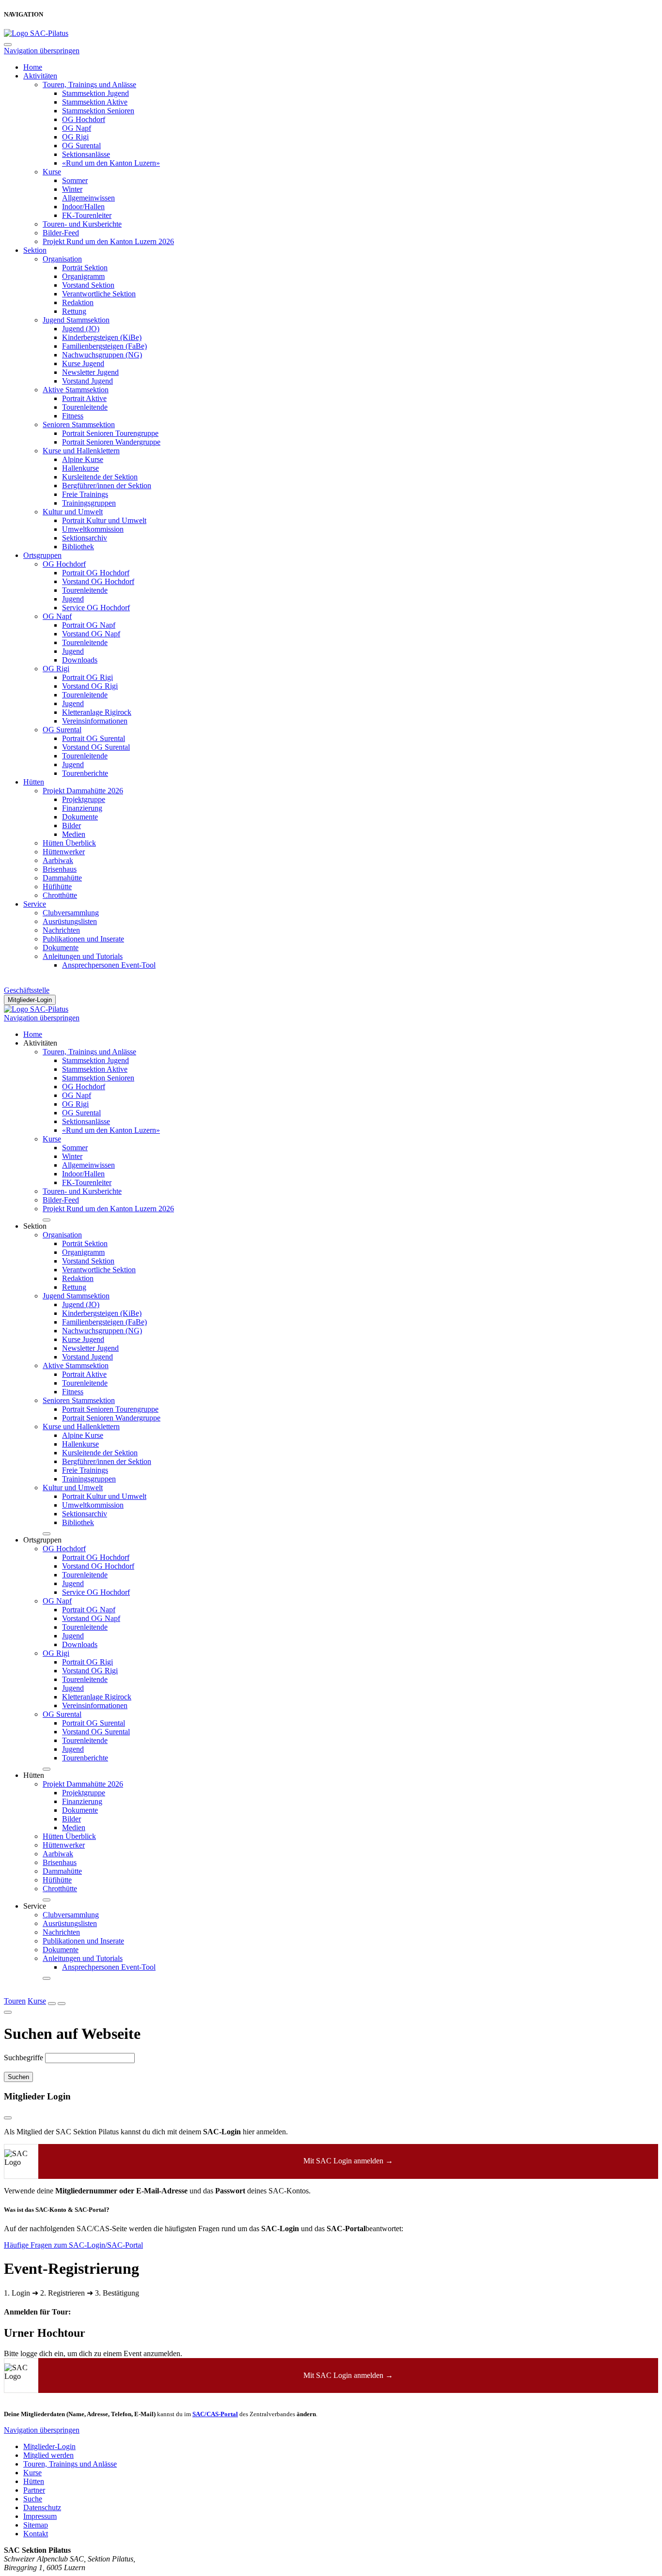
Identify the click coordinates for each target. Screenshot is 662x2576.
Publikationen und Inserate (83, 939)
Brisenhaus (60, 869)
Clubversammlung (71, 913)
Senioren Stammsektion (79, 424)
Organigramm (83, 276)
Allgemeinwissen (88, 198)
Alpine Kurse (83, 459)
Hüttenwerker (64, 852)
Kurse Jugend (83, 363)
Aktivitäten (40, 76)
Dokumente (80, 817)
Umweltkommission (93, 529)
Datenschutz (42, 2507)
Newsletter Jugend (90, 372)
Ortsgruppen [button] (42, 1540)
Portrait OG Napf (89, 625)
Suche (33, 2499)
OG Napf (77, 128)
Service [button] (35, 1906)
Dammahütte (62, 878)
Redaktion (78, 302)
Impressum (40, 2516)
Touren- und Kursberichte (82, 224)
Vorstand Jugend (87, 381)
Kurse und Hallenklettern (81, 451)
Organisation (62, 259)
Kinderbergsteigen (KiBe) (102, 337)
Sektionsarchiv (85, 538)
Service (35, 904)
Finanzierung (82, 808)
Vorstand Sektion (88, 285)
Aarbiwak (58, 860)
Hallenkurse (80, 468)
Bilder (71, 825)
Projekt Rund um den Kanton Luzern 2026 (108, 241)
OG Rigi (75, 137)
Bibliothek (78, 547)
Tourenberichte (85, 773)
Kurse (52, 172)
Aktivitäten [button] (40, 1043)
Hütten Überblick (69, 843)
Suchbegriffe (24, 2058)
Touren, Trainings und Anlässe (89, 85)
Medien (74, 834)
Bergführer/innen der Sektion (107, 486)
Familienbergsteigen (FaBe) (104, 346)
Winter (72, 189)
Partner (34, 2490)
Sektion (35, 250)
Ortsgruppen (42, 555)
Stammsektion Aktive (95, 102)
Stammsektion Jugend (95, 93)
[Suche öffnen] (52, 2004)
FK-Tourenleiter (87, 215)
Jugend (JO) (81, 329)
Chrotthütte (60, 895)
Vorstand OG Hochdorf (98, 581)
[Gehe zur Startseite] (36, 33)
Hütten (34, 782)
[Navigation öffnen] (62, 2004)
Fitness (73, 416)
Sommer (75, 180)
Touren (15, 2001)
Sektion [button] (35, 1226)
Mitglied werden (48, 2455)
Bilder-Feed (61, 233)
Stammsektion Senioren (98, 111)
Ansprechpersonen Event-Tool (109, 965)
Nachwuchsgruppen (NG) (102, 355)
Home (33, 67)
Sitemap (36, 2525)
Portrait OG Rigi (87, 677)
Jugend (73, 599)
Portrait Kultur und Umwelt (104, 520)
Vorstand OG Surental (96, 747)
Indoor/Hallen (83, 207)
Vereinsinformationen (95, 721)
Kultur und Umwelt (73, 512)
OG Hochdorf (84, 119)
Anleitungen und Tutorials (83, 956)
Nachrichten (61, 930)
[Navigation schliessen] (8, 45)
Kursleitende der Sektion (100, 477)
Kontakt (36, 2534)
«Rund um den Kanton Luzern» (111, 163)
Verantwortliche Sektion (99, 294)
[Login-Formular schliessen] (8, 2118)
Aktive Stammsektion (76, 390)
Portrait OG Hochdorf (96, 573)
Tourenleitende (85, 407)
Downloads (80, 660)
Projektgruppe (84, 799)
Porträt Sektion (85, 268)
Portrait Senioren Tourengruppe (110, 433)
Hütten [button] (34, 1775)
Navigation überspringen (42, 51)
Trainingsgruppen (89, 503)
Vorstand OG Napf (91, 634)
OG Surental (81, 146)
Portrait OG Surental (94, 738)
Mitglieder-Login (30, 1000)
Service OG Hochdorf (96, 608)
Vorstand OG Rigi (90, 686)
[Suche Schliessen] (8, 2012)
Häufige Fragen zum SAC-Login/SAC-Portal (73, 2245)
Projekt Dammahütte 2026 (83, 791)
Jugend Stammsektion (76, 320)
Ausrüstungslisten (70, 921)
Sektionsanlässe (86, 154)
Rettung (74, 311)
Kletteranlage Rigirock (97, 712)
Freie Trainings (85, 494)
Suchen (18, 2077)
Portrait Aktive (84, 398)
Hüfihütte (57, 887)
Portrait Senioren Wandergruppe (111, 442)
